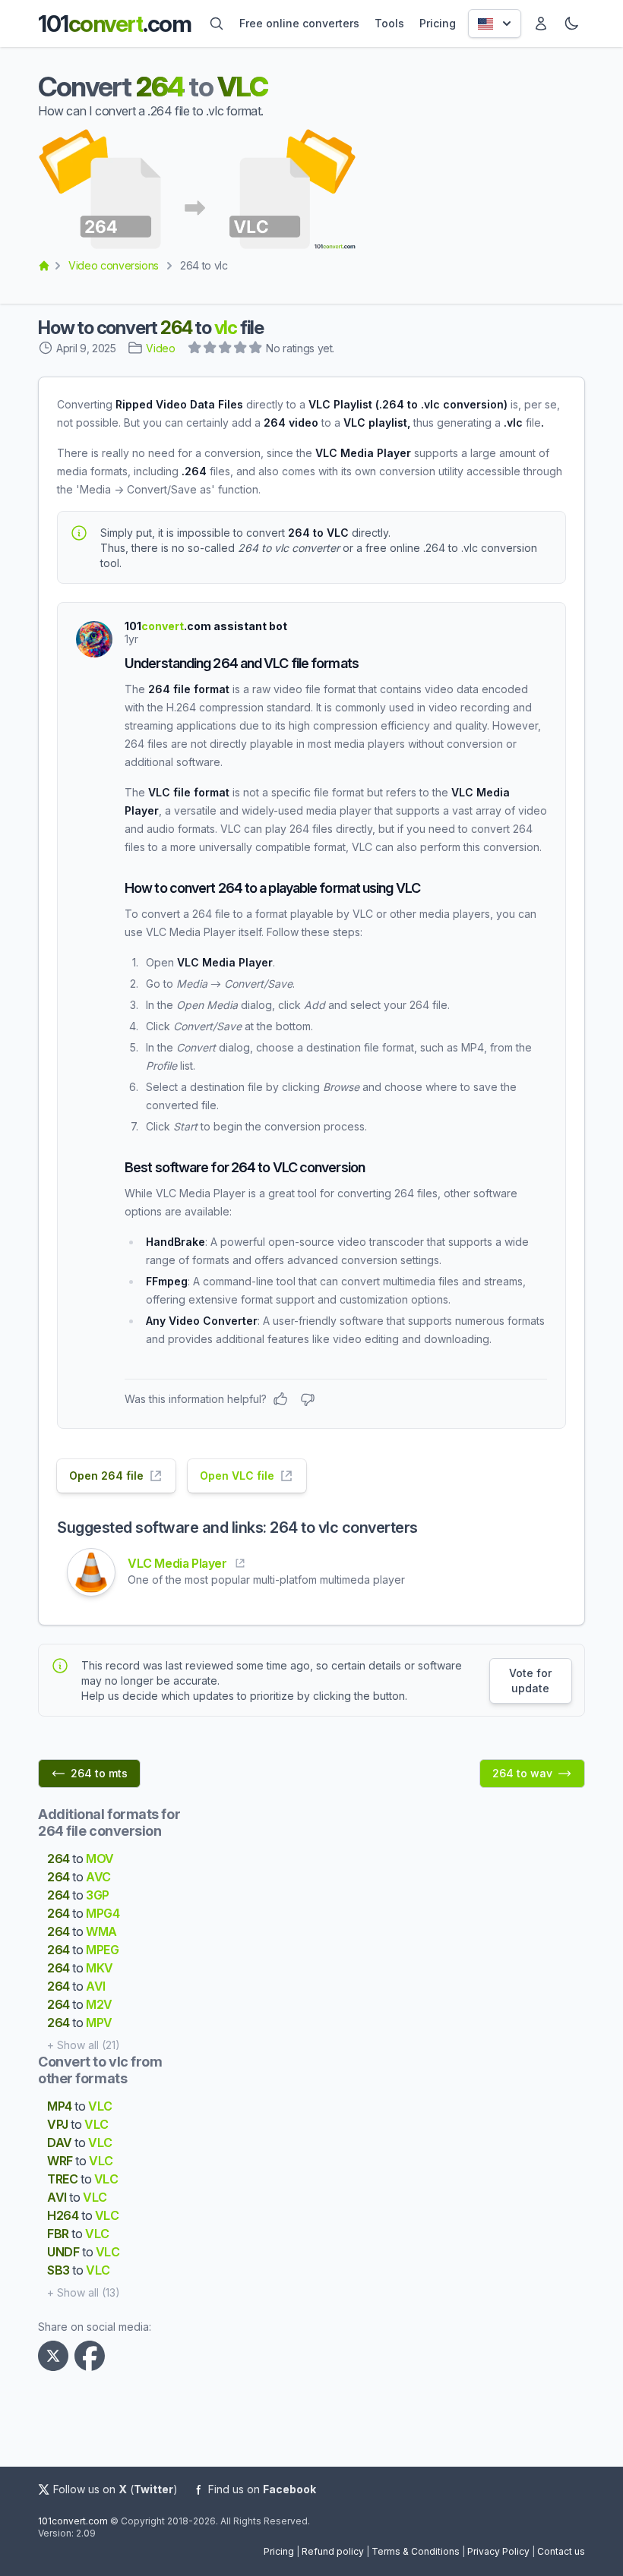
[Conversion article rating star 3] (226, 349)
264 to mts (99, 1773)
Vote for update (530, 1681)
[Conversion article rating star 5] (256, 349)
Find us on (262, 2489)
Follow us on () (115, 2489)
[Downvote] (308, 1399)
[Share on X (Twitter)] (56, 2356)
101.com (114, 24)
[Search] (217, 24)
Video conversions (114, 265)
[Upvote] (280, 1399)
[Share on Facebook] (93, 2356)
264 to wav (522, 1773)
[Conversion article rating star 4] (241, 349)
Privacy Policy (498, 2551)
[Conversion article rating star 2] (210, 349)
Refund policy (333, 2551)
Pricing (279, 2551)
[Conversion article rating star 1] (195, 349)
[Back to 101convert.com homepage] (44, 266)
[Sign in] (541, 24)
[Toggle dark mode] (571, 24)
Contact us (561, 2551)
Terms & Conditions (416, 2551)
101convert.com (73, 2521)
